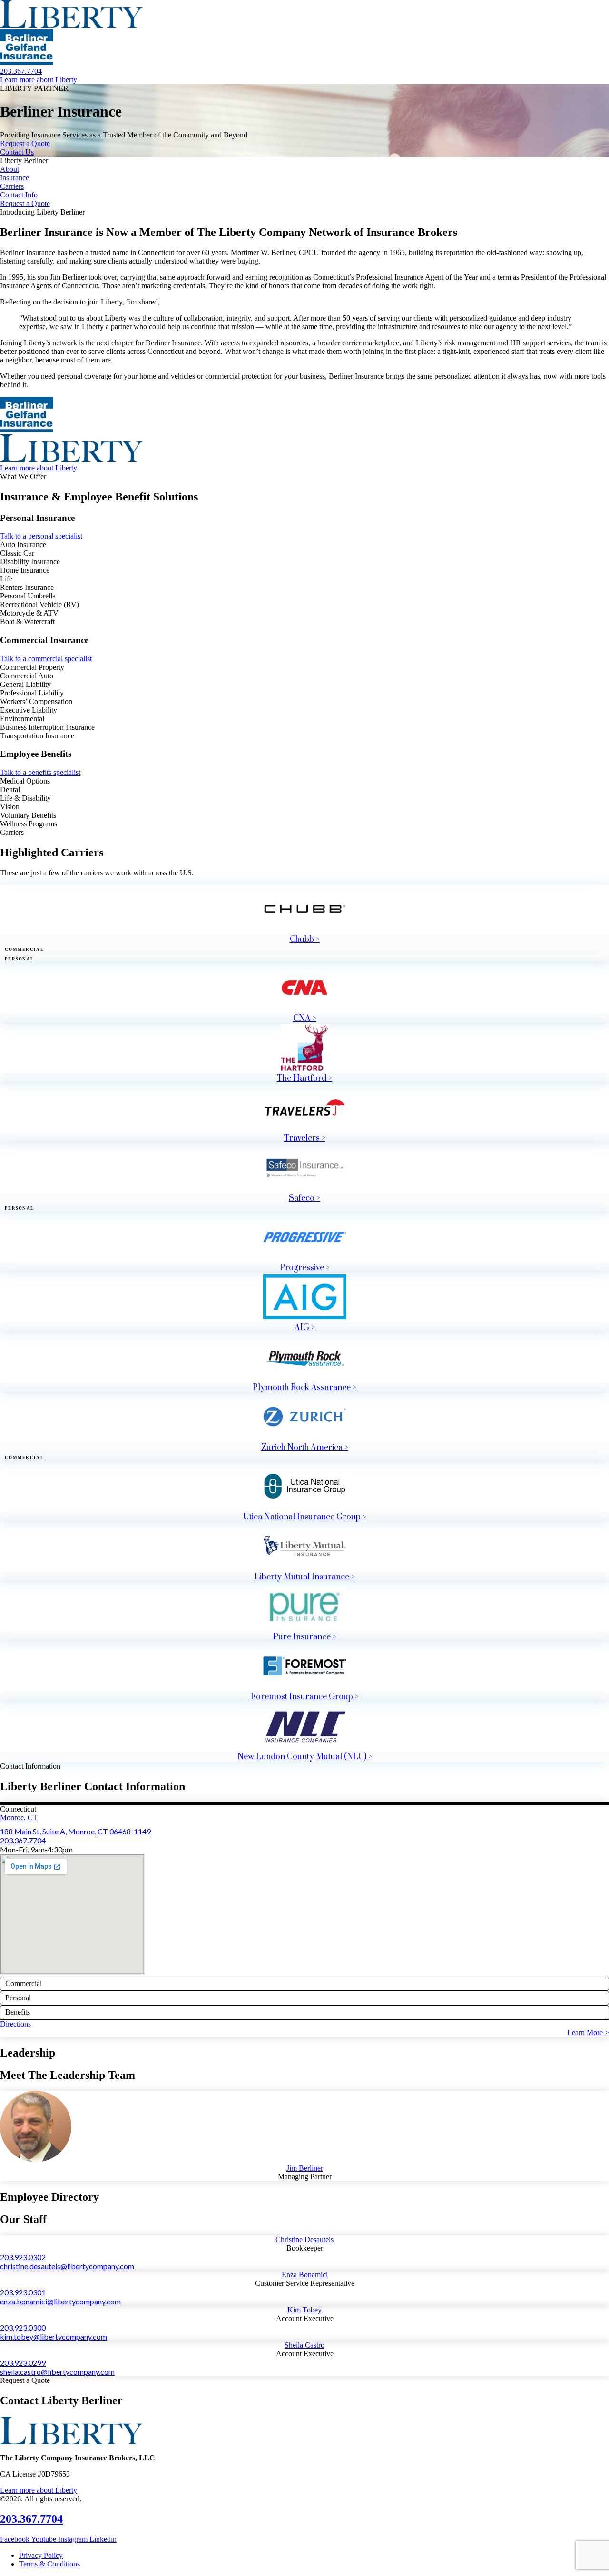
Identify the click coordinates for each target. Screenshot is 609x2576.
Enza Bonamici (305, 2275)
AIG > (305, 1328)
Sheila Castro (304, 2345)
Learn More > (588, 2032)
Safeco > (304, 1198)
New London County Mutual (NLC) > (305, 1757)
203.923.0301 (23, 2292)
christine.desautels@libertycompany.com (67, 2266)
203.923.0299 (23, 2363)
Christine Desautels (304, 2239)
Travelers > (305, 1138)
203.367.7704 (23, 1840)
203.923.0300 (23, 2327)
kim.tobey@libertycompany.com (54, 2336)
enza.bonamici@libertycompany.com (60, 2301)
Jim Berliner (305, 2168)
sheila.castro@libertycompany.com (57, 2372)
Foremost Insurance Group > (305, 1697)
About (10, 169)
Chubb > (305, 940)
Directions (15, 2024)
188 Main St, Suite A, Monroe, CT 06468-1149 (75, 1831)
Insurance (15, 178)
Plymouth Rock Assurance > (304, 1388)
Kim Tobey (304, 2310)
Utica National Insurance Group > (305, 1517)
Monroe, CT (19, 1817)
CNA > (305, 1019)
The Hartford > (304, 1078)
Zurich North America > (305, 1448)
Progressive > (305, 1268)
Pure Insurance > (305, 1637)
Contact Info (19, 195)
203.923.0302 (23, 2257)
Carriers (12, 186)
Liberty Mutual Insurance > (305, 1577)
